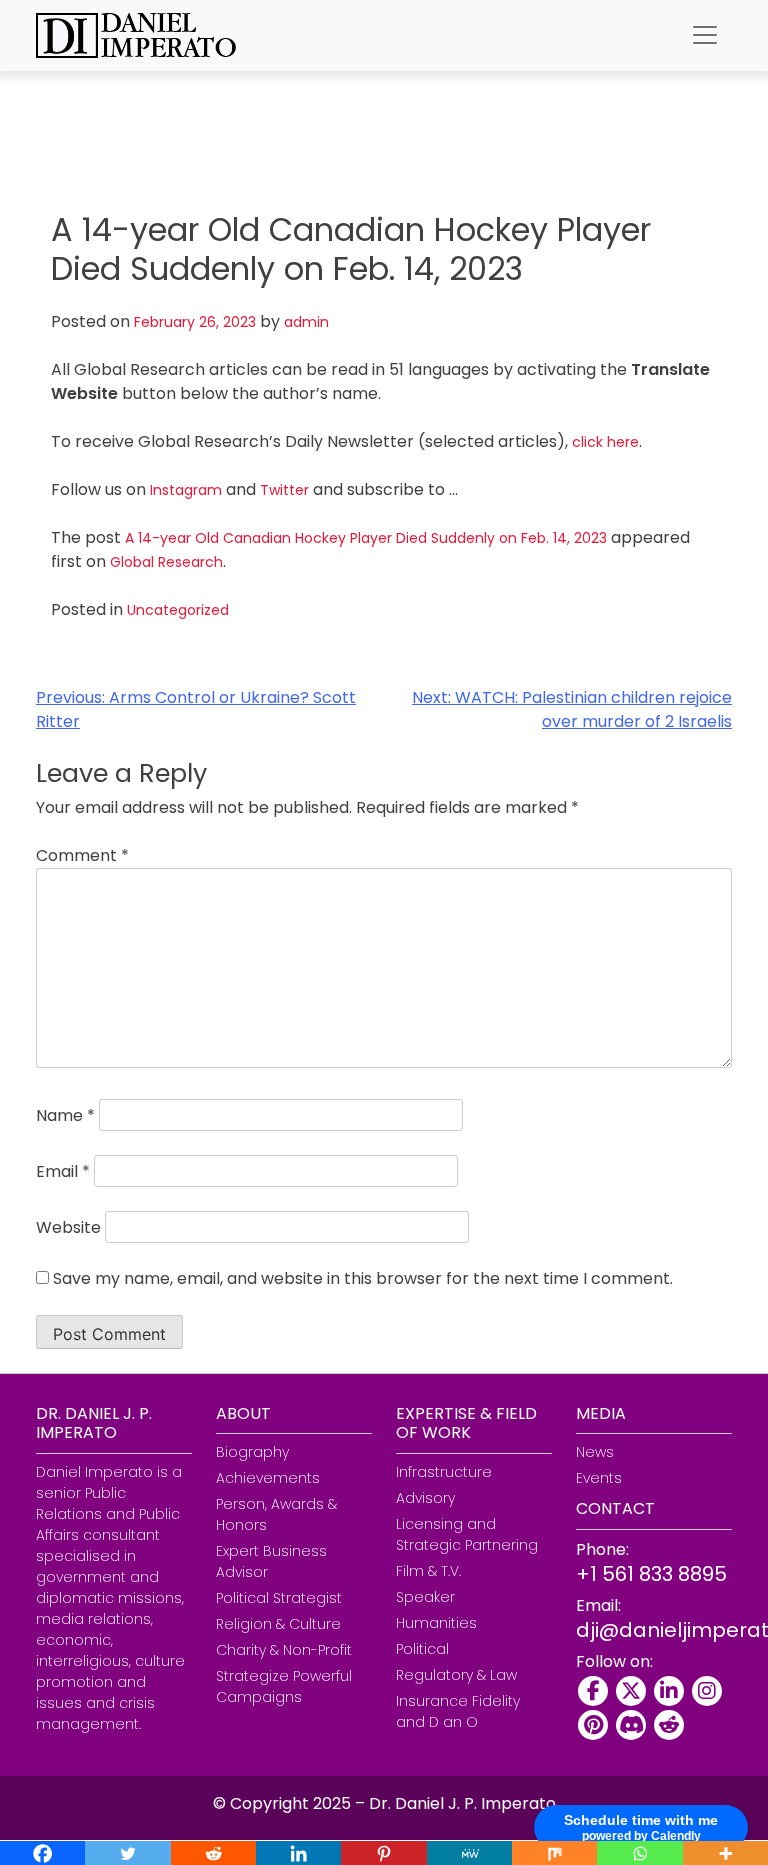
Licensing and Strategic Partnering (467, 1534)
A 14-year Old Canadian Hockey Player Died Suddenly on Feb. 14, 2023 (366, 538)
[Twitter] (631, 1691)
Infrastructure (444, 1472)
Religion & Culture (278, 1624)
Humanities (436, 1623)
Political (422, 1649)
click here (605, 442)
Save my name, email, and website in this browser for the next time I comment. (363, 1278)
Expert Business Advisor (271, 1561)
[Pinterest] (593, 1725)
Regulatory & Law (456, 1675)
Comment (82, 855)
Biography (252, 1452)
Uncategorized (178, 610)
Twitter (284, 490)
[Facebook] (593, 1691)
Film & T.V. (428, 1571)
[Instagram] (707, 1691)
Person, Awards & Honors (276, 1514)
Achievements (268, 1478)
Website (68, 1227)
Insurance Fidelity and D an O (458, 1711)
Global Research (166, 562)
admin (306, 322)
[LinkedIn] (669, 1691)
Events (599, 1478)
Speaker (425, 1597)
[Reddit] (669, 1725)
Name (65, 1115)
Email (63, 1171)
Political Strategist (279, 1598)
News (595, 1452)
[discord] (631, 1725)
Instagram (186, 490)
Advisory (425, 1498)
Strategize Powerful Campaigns (284, 1686)
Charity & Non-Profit (284, 1650)
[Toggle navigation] (705, 35)
